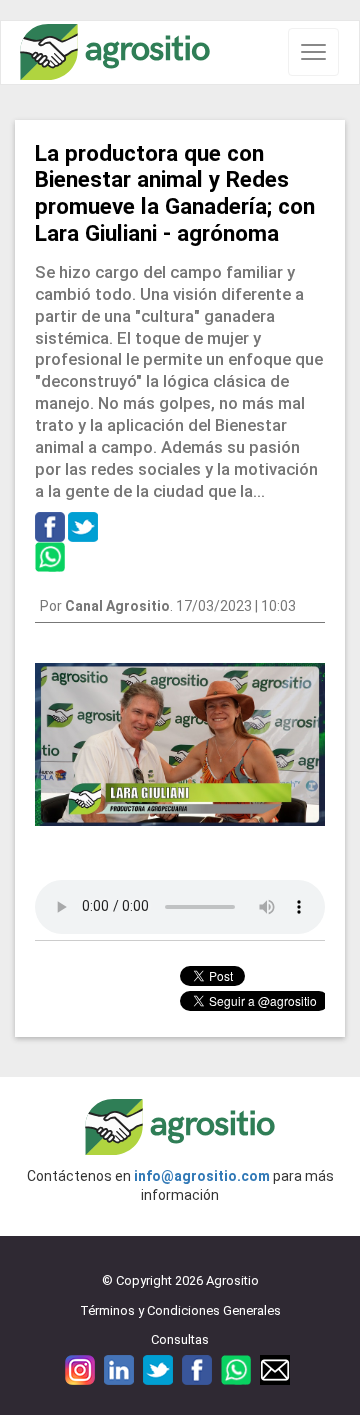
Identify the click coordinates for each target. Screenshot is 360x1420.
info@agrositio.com (202, 1176)
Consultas (180, 1339)
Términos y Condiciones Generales (180, 1310)
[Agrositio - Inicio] (115, 52)
